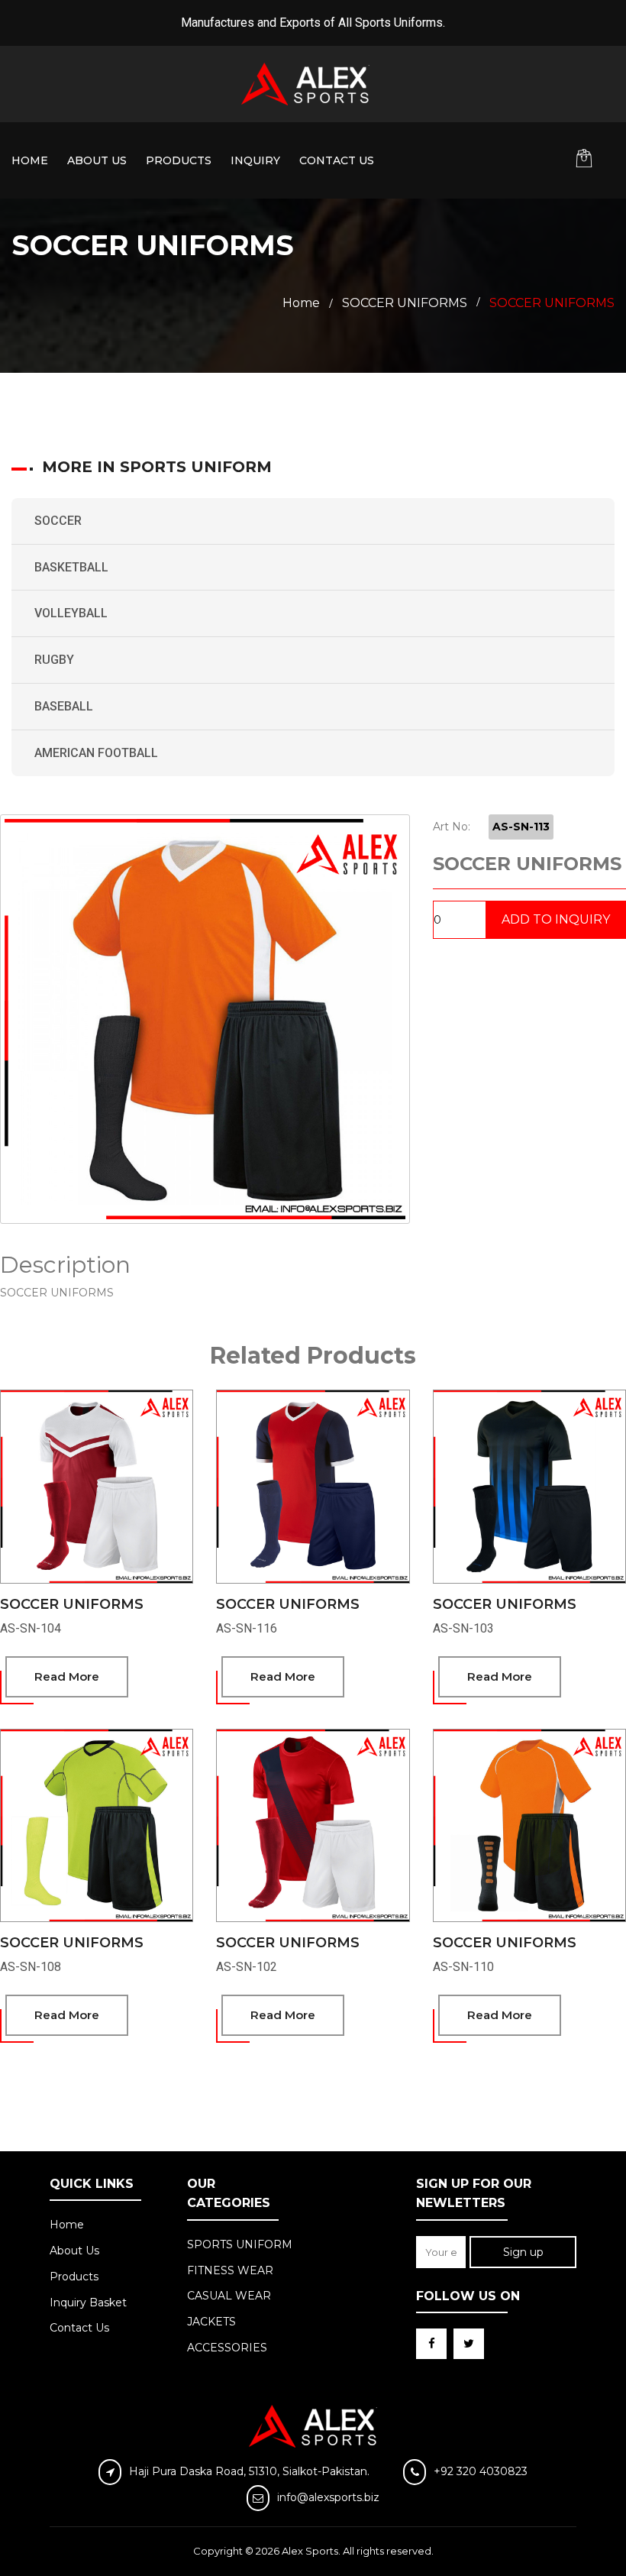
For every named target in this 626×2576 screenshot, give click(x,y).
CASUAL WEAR (229, 2296)
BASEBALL (64, 706)
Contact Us (337, 160)
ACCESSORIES (227, 2348)
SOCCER (58, 521)
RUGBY (54, 660)
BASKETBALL (71, 567)
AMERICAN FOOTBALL (96, 753)
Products (179, 160)
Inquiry (255, 160)
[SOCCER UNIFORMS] (205, 1019)
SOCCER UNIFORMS (72, 1604)
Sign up (523, 2252)
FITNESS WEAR (230, 2270)
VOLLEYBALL (71, 613)
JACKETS (211, 2322)
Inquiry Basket (88, 2303)
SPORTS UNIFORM (240, 2244)
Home (30, 160)
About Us (97, 160)
